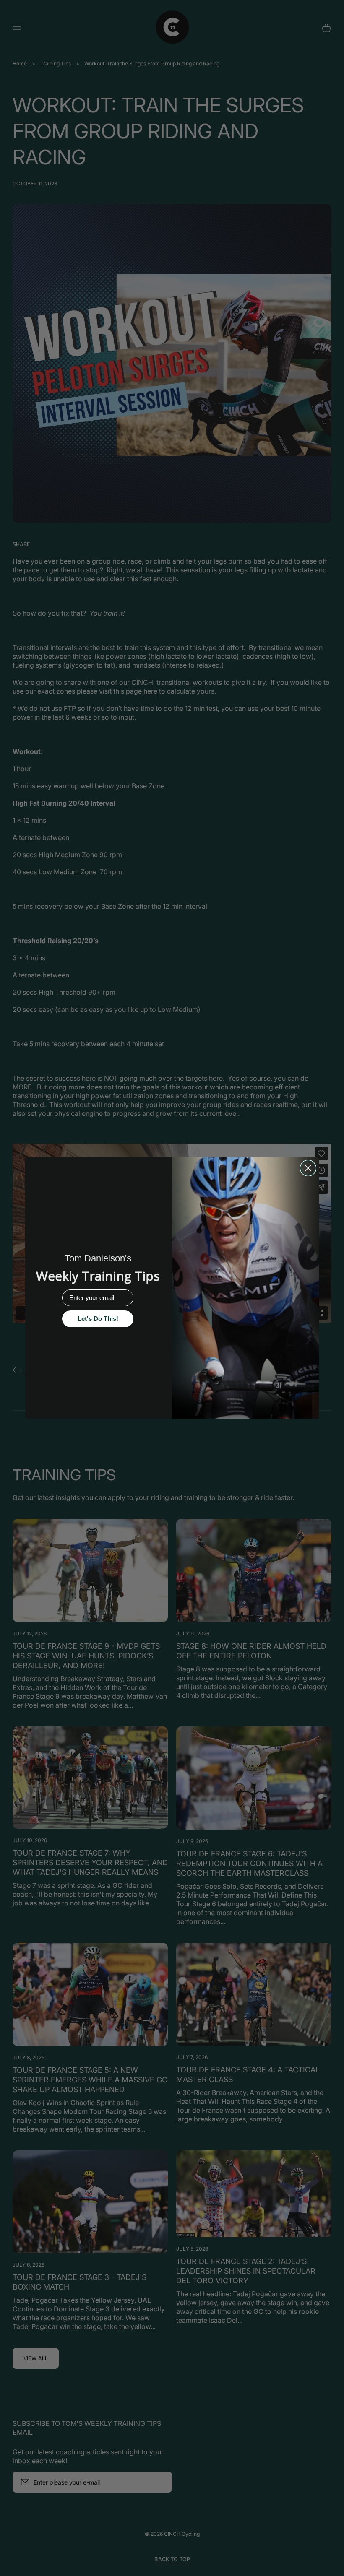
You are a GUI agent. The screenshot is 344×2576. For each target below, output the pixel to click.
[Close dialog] (308, 1168)
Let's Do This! (98, 1319)
